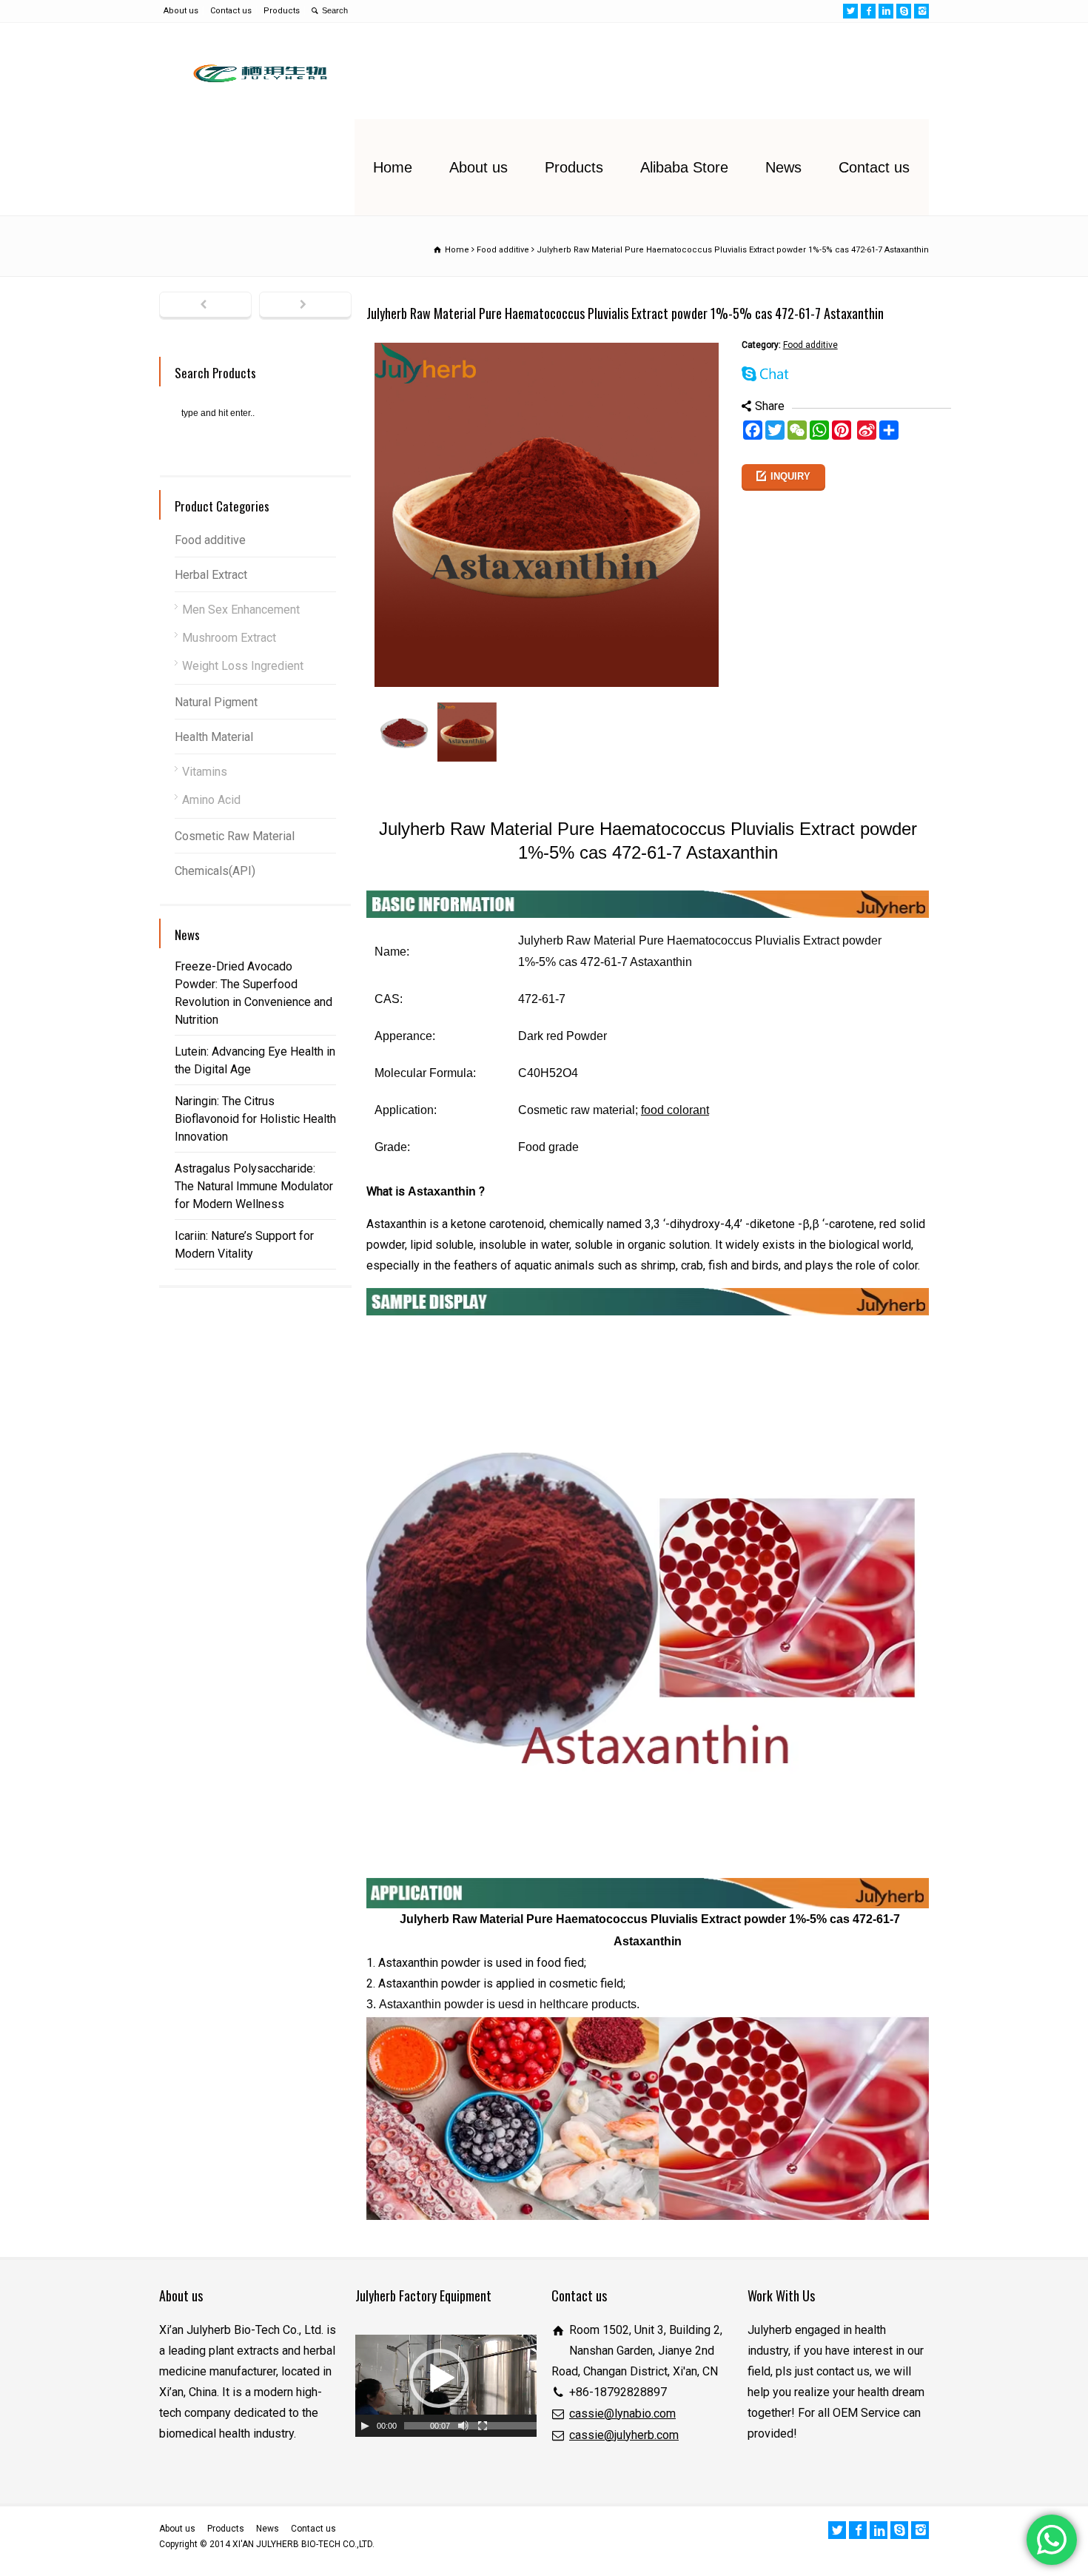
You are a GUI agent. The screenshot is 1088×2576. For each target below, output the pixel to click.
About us (181, 11)
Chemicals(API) (215, 871)
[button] (439, 2378)
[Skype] (904, 11)
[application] (446, 2386)
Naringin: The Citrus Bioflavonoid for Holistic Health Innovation (255, 1119)
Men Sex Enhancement (241, 610)
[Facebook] (868, 11)
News (783, 167)
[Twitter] (850, 11)
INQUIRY (790, 476)
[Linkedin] (886, 11)
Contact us (231, 11)
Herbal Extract (211, 575)
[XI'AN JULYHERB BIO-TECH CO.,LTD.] (256, 71)
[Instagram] (921, 11)
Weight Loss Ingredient (243, 666)
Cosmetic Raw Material (235, 836)
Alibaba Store (684, 167)
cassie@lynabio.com (622, 2414)
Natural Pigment (216, 702)
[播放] (365, 2426)
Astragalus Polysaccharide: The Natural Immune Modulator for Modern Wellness (254, 1186)
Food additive (810, 345)
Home (393, 167)
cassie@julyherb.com (624, 2435)
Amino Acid (211, 800)
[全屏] (483, 2426)
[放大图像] (547, 345)
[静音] (463, 2426)
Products (282, 11)
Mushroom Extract (229, 638)
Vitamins (205, 772)
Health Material (214, 737)
